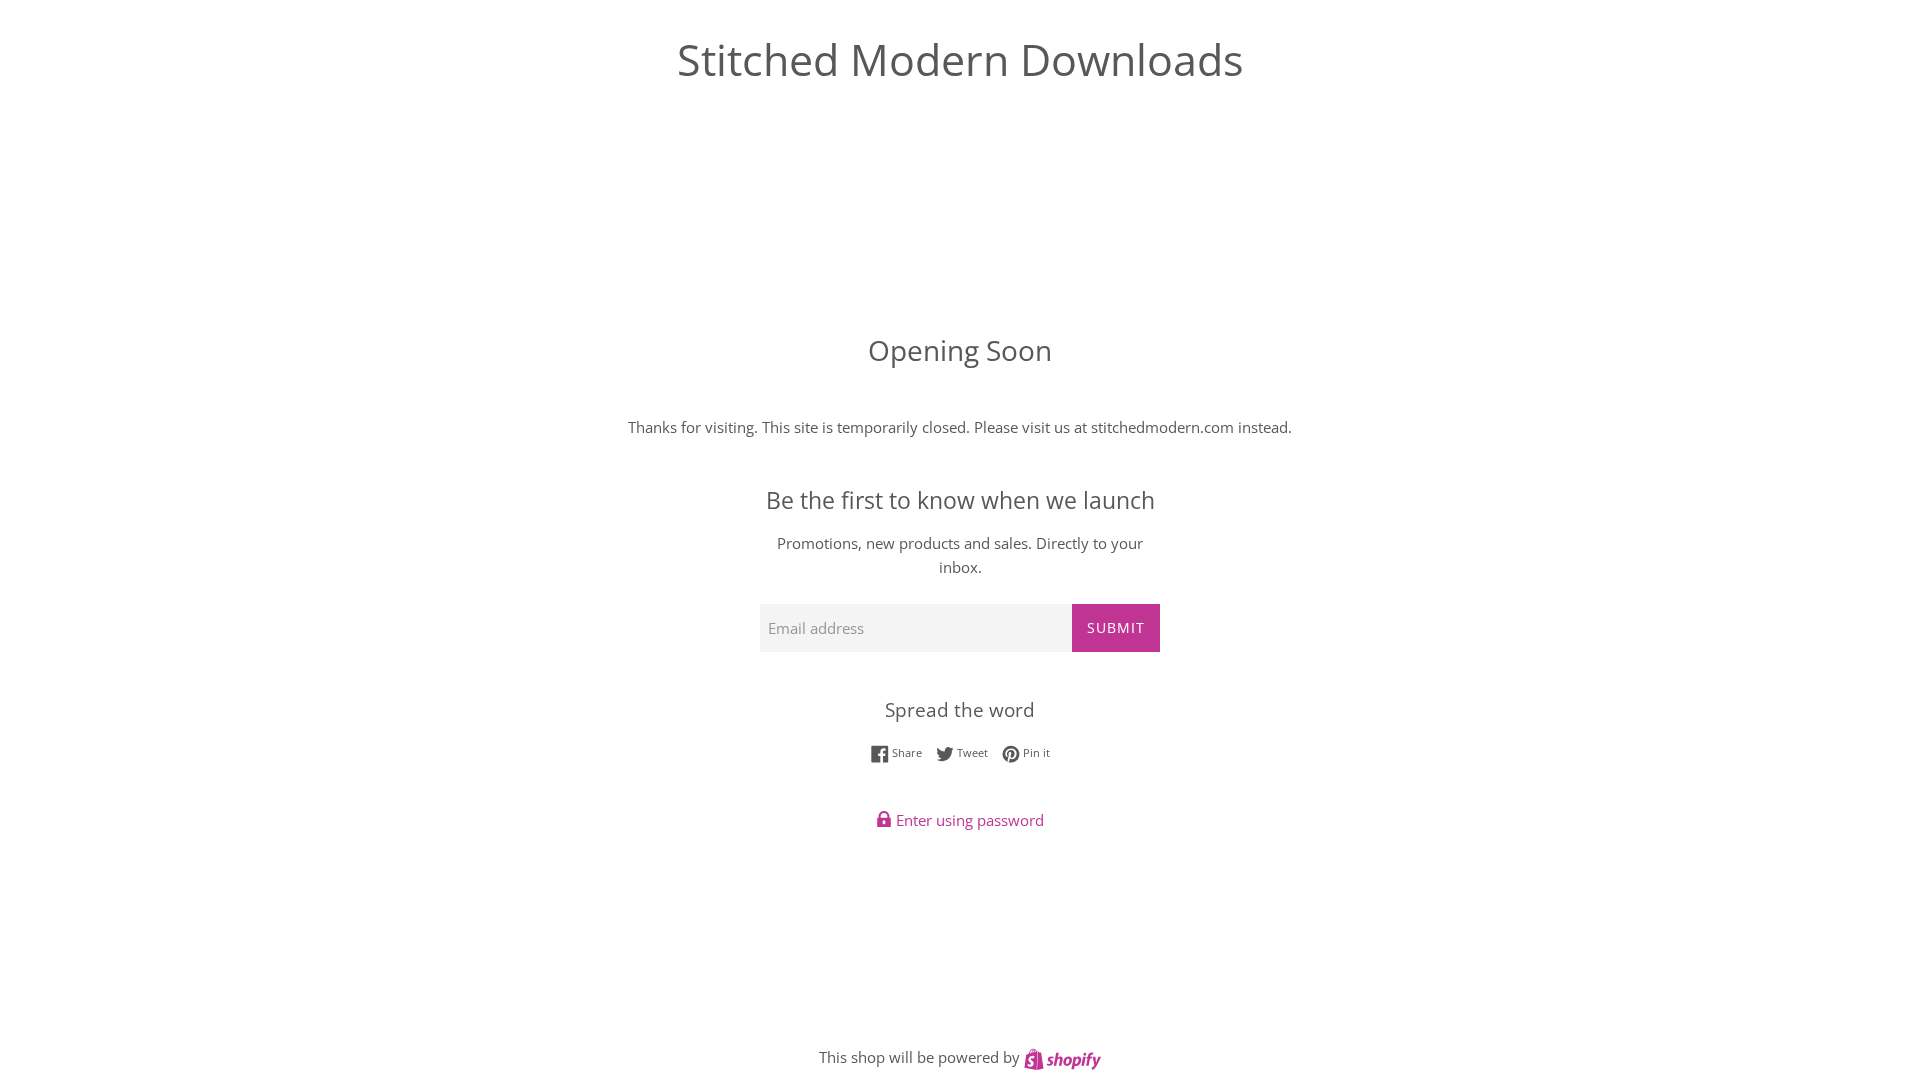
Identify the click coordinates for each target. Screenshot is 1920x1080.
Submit (1116, 627)
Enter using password (968, 820)
